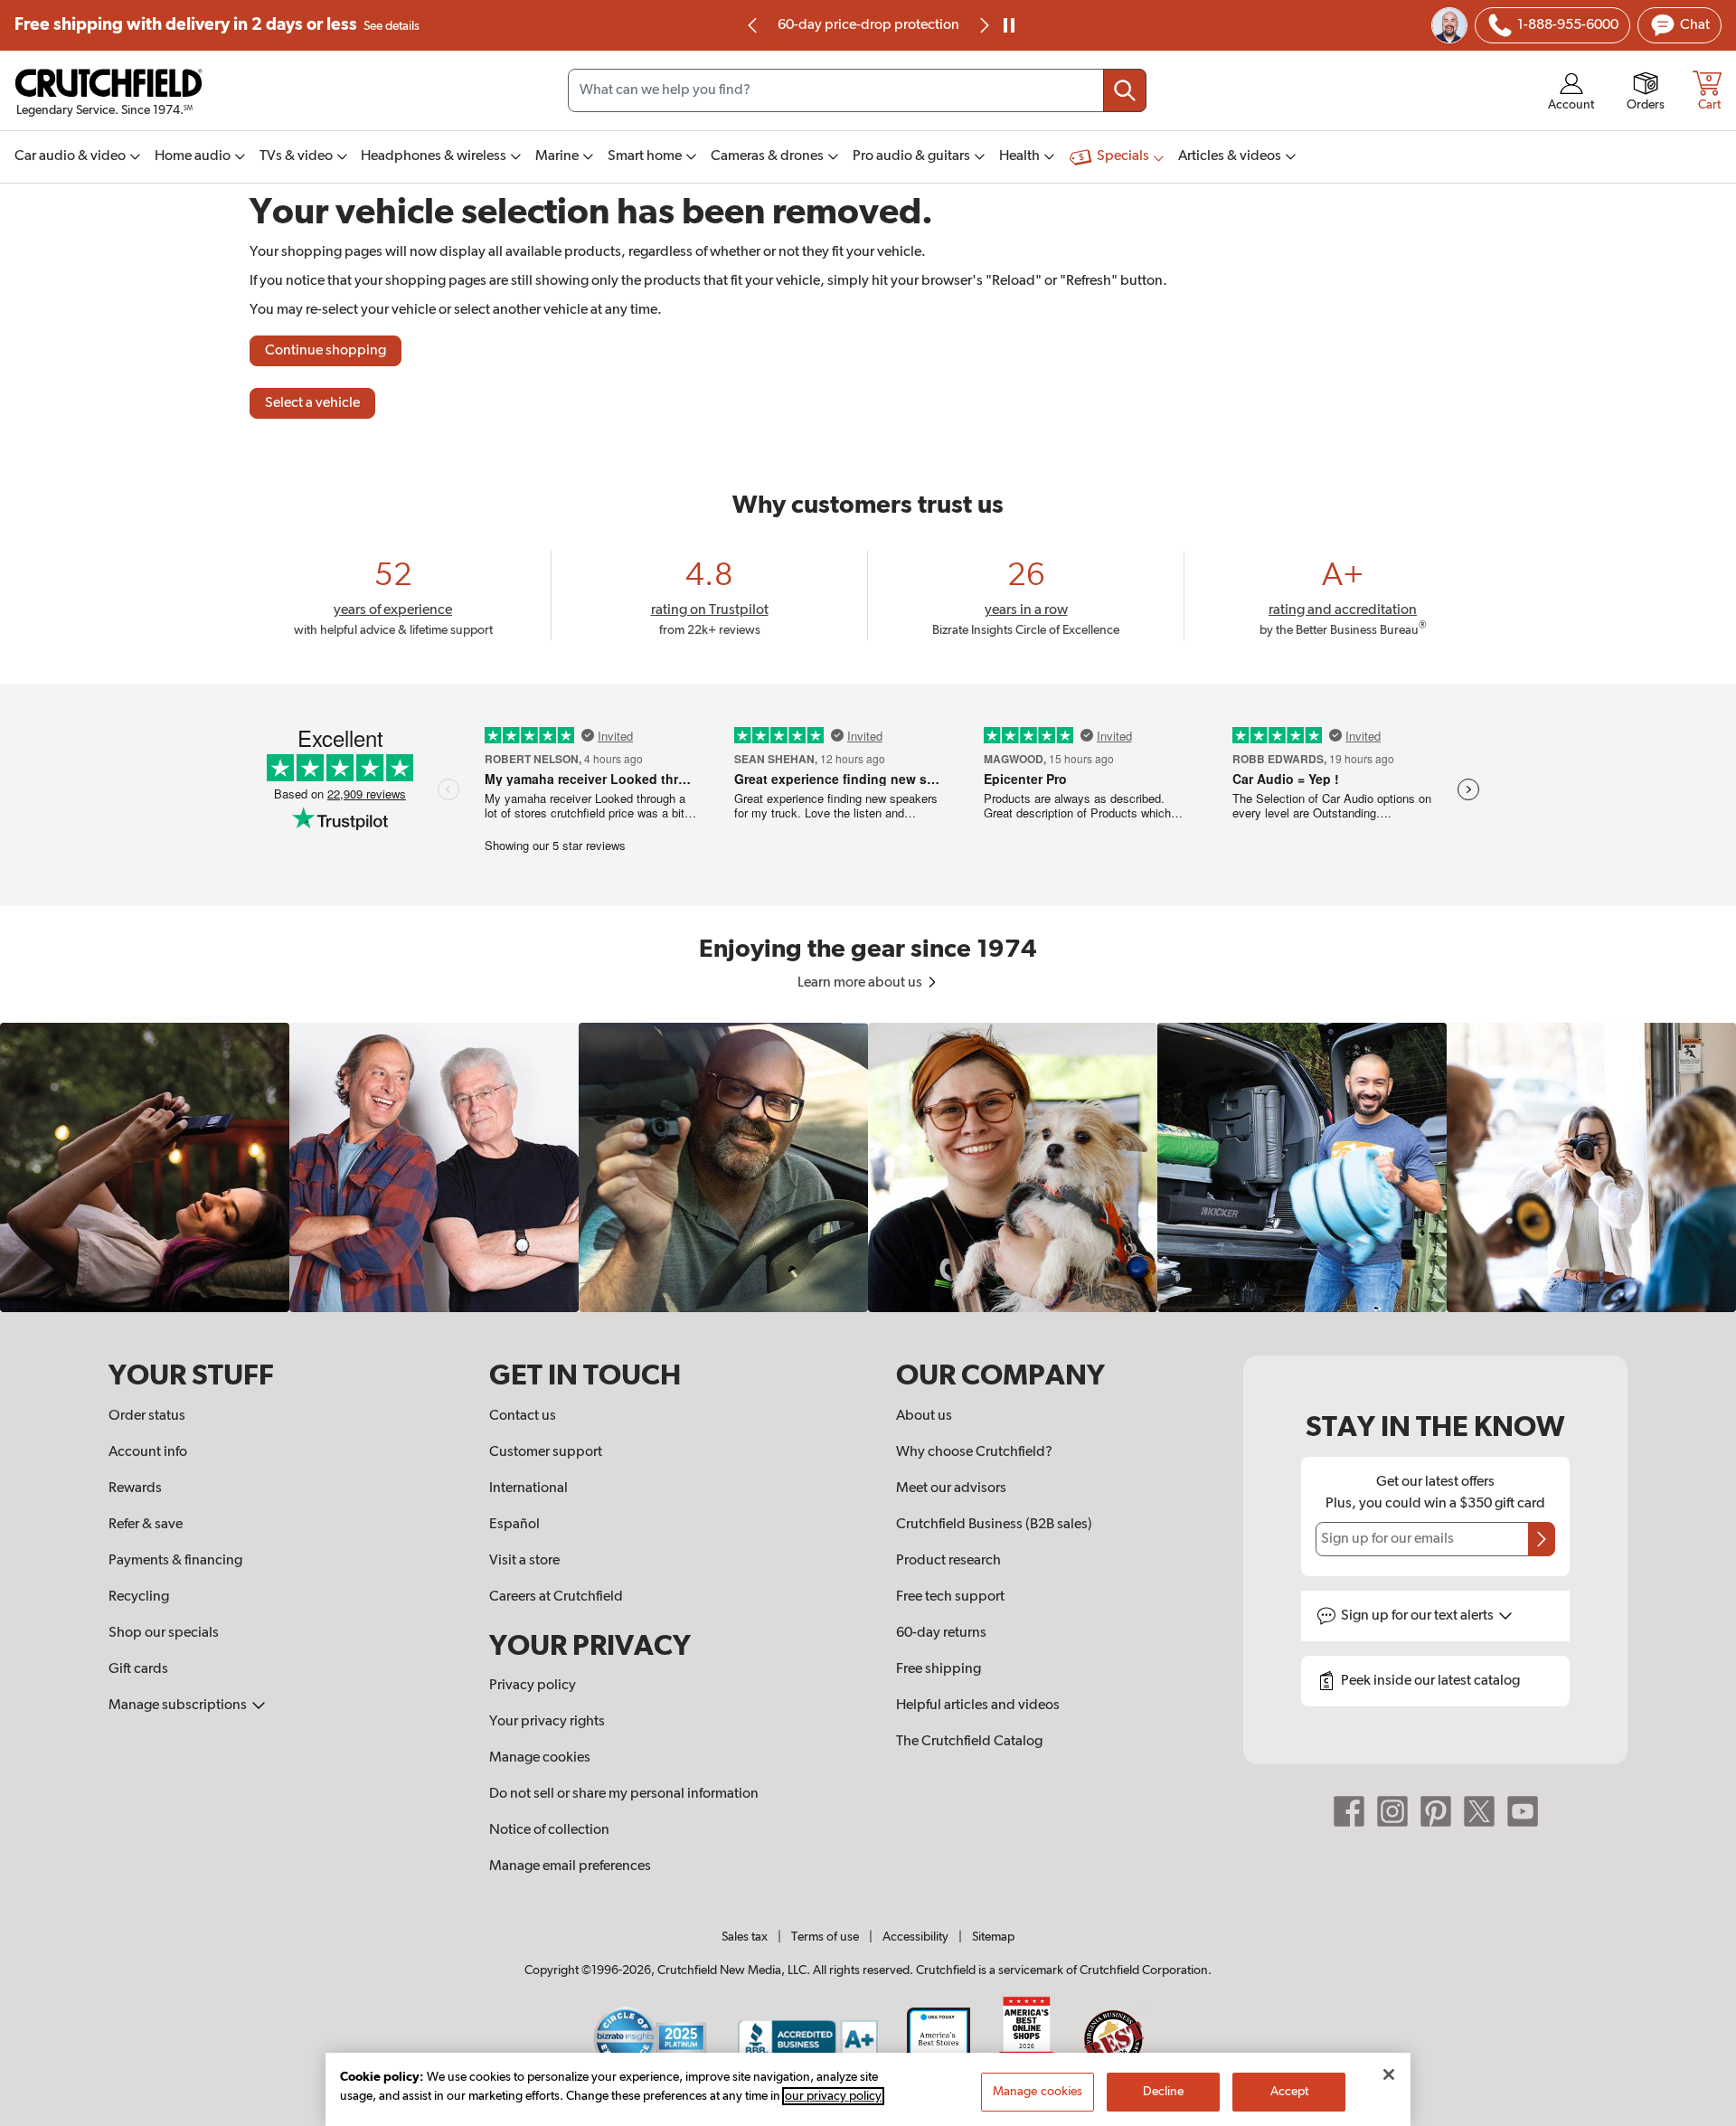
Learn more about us (861, 983)
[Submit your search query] (1125, 90)
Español (514, 1525)
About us (924, 1416)
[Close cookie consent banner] (1389, 2074)
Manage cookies (540, 1758)
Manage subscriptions (179, 1706)
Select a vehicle (312, 403)
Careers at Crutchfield (556, 1597)
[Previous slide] (753, 25)
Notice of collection (549, 1830)
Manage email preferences (570, 1866)
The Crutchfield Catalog (969, 1742)
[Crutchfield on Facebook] (1349, 1811)
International (528, 1488)
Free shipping (217, 25)
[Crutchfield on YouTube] (1523, 1811)
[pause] (1009, 25)
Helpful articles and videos (978, 1706)
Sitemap (993, 1937)
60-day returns (868, 25)
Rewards (135, 1488)
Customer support (546, 1452)
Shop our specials (164, 1633)
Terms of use (825, 1937)
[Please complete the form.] (1542, 1539)
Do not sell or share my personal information (624, 1794)
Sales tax (745, 1937)
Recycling (139, 1597)
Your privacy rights (547, 1722)
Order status (147, 1416)
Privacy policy (533, 1686)
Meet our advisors (951, 1488)
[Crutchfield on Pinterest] (1436, 1811)
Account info (148, 1452)
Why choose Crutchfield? (974, 1452)
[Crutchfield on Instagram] (1392, 1811)
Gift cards (138, 1669)
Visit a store (524, 1561)
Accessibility (915, 1937)
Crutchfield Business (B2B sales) (994, 1525)
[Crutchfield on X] (1479, 1811)
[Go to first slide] (983, 25)
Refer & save (146, 1525)
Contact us (523, 1416)
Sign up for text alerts (1419, 1616)
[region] (868, 1167)
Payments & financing (175, 1561)
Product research (948, 1561)
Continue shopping (325, 351)
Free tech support (950, 1597)
